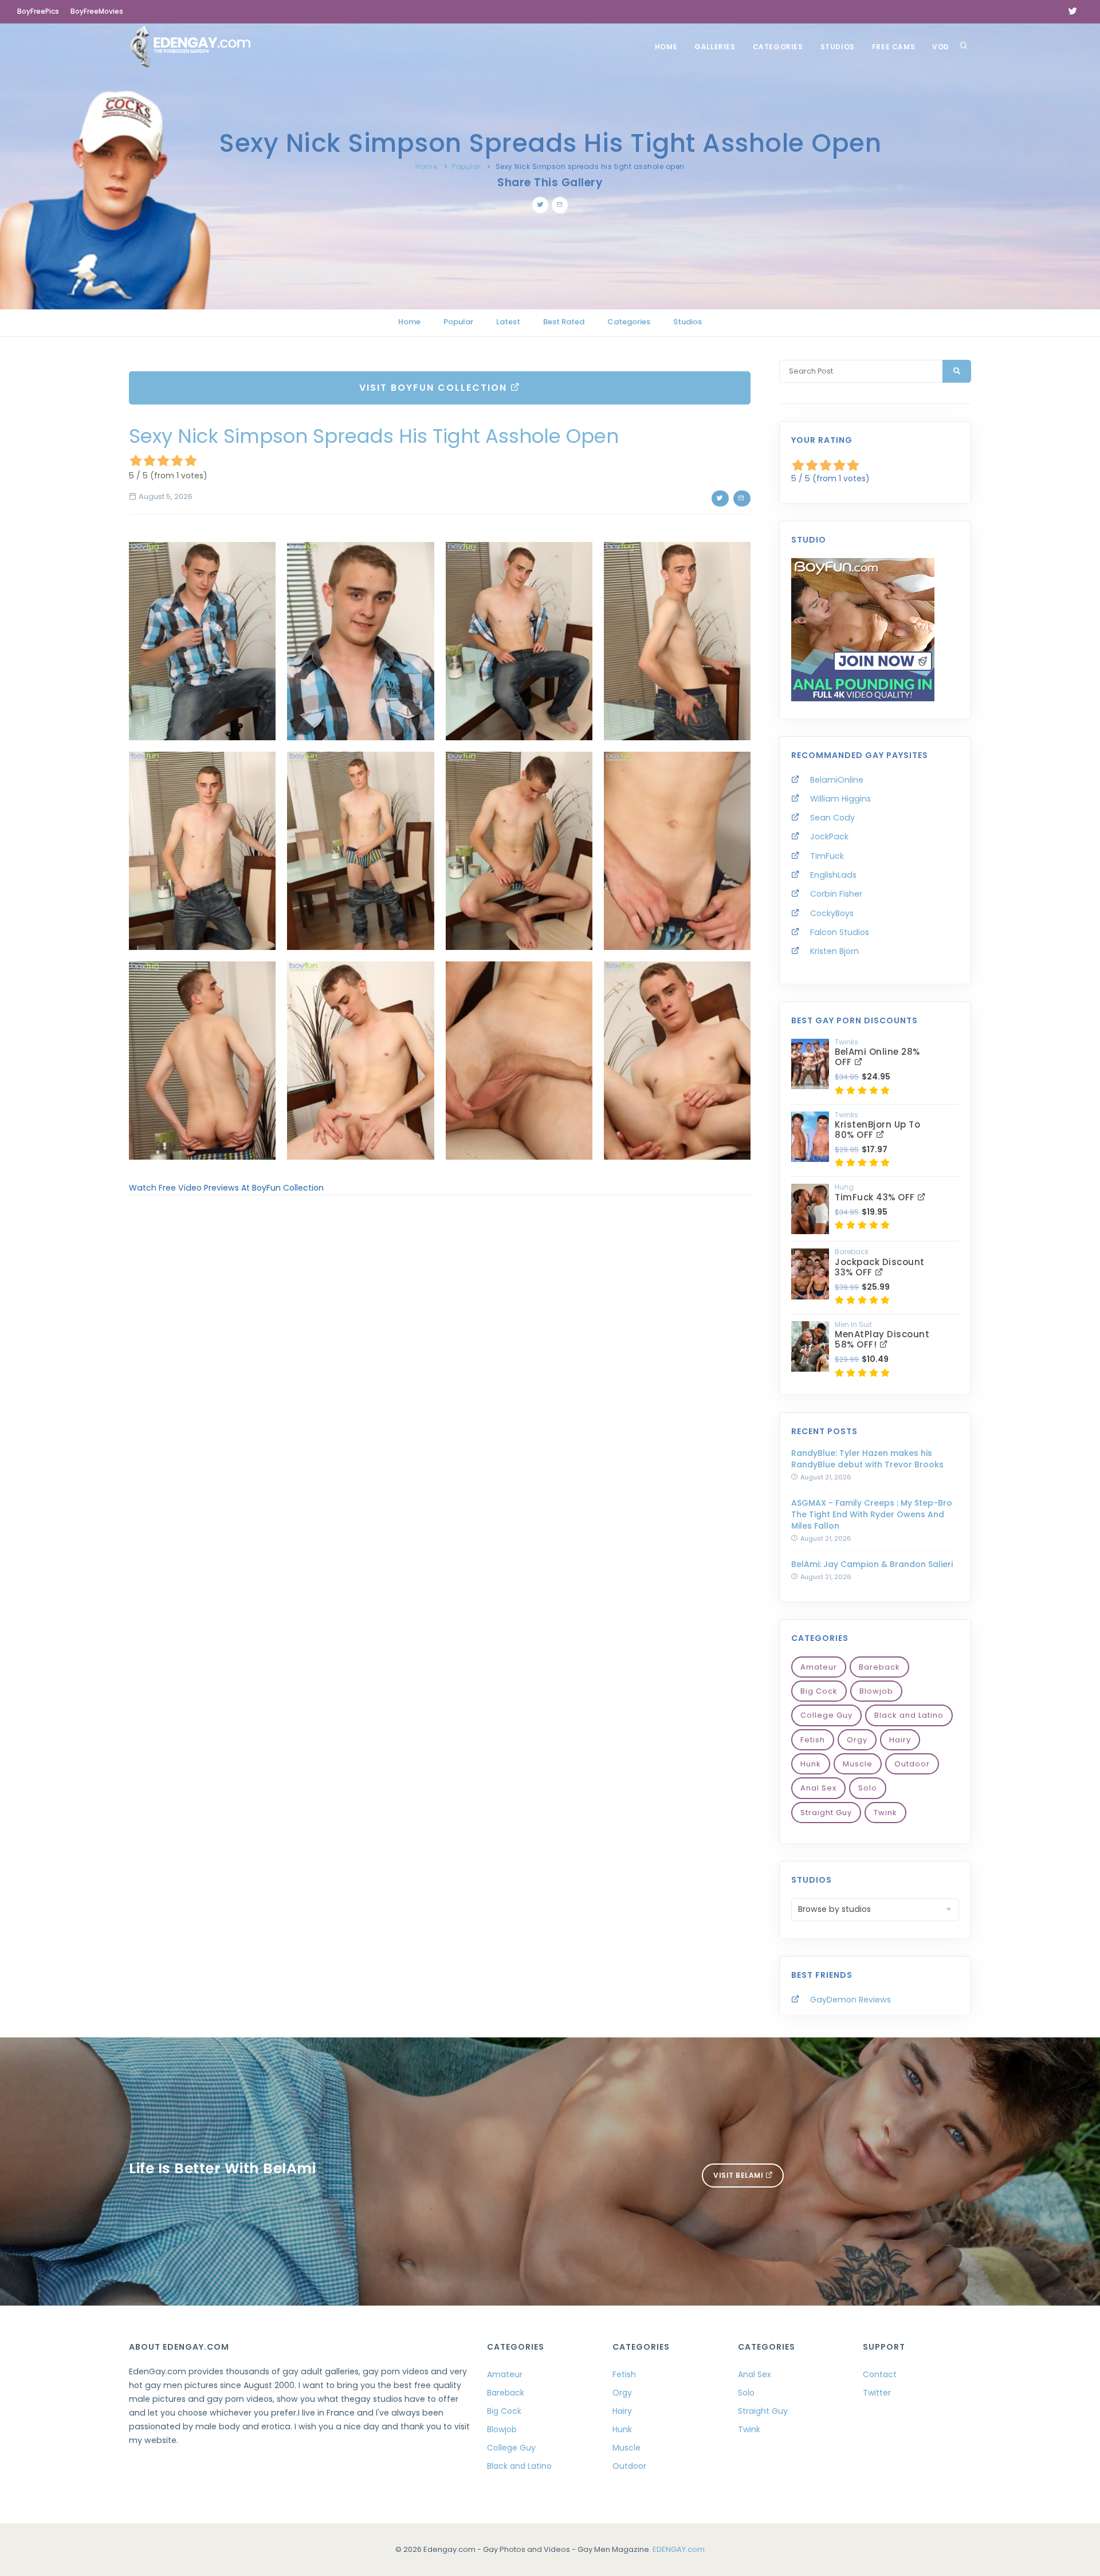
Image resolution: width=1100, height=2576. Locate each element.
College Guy (826, 1715)
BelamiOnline (837, 780)
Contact (880, 2374)
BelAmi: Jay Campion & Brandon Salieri (872, 1564)
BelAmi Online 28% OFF (877, 1057)
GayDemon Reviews (850, 2000)
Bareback (879, 1667)
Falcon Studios (840, 932)
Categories (778, 47)
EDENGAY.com (679, 2549)
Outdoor (912, 1764)
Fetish (813, 1740)
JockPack (829, 837)
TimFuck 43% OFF (876, 1197)
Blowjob (876, 1691)
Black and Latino (909, 1715)
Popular (466, 166)
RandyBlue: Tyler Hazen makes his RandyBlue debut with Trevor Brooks (867, 1459)
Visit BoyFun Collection (435, 388)
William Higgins (840, 799)
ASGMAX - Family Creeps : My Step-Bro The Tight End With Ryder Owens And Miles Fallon (872, 1514)
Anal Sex (818, 1788)
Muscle (858, 1764)
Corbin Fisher (836, 894)
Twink (885, 1813)
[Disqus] (440, 1361)
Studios (838, 47)
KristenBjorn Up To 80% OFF (877, 1130)
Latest (508, 322)
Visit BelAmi (739, 2175)
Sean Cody (832, 818)
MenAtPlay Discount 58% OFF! (882, 1339)
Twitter (877, 2393)
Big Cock (819, 1691)
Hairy (900, 1740)
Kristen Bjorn (834, 951)
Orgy (857, 1740)
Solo (868, 1788)
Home (666, 47)
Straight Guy (826, 1813)
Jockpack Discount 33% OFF (880, 1267)
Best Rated (564, 322)
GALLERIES (715, 47)
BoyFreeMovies (97, 11)
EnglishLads (833, 875)
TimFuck (827, 856)
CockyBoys (832, 913)
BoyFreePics (38, 11)
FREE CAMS (893, 47)
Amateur (819, 1667)
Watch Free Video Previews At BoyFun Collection (226, 1188)
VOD (941, 47)
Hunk (811, 1764)
